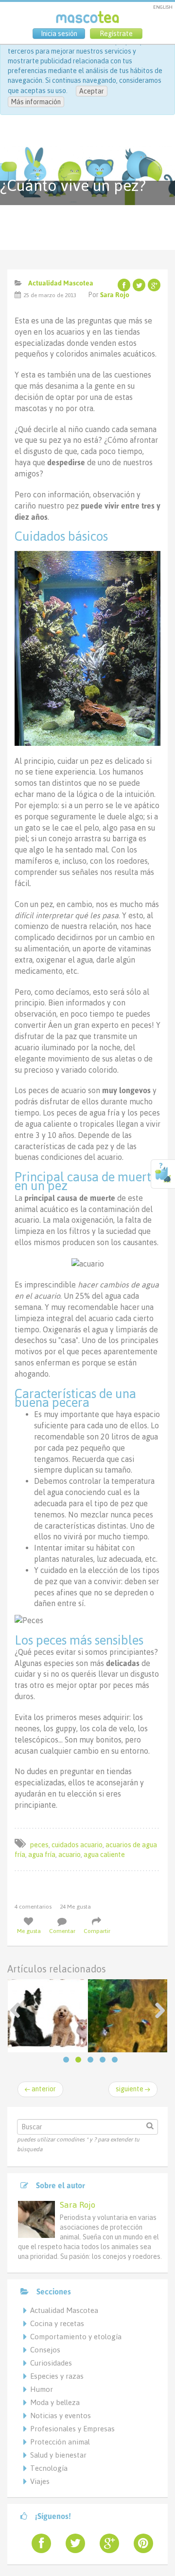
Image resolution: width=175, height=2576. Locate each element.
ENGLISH (163, 7)
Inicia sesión (59, 34)
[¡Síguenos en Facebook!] (37, 2543)
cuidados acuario (77, 1845)
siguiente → (133, 2089)
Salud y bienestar (58, 2455)
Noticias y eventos (61, 2415)
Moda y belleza (55, 2402)
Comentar (62, 1931)
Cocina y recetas (57, 2323)
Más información (36, 102)
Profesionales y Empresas (72, 2429)
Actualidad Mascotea (61, 283)
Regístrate (116, 34)
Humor (42, 2389)
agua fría (42, 1855)
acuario (70, 1855)
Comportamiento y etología (76, 2337)
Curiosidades (51, 2363)
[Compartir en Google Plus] (154, 285)
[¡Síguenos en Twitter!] (71, 2543)
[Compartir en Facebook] (124, 285)
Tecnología (49, 2468)
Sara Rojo (115, 295)
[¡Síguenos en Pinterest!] (140, 2543)
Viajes (40, 2481)
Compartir (97, 1931)
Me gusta (29, 1931)
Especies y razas (57, 2376)
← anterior (40, 2089)
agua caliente (104, 1855)
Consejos (45, 2350)
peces (39, 1845)
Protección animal (60, 2442)
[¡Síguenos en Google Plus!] (105, 2543)
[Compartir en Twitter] (139, 285)
